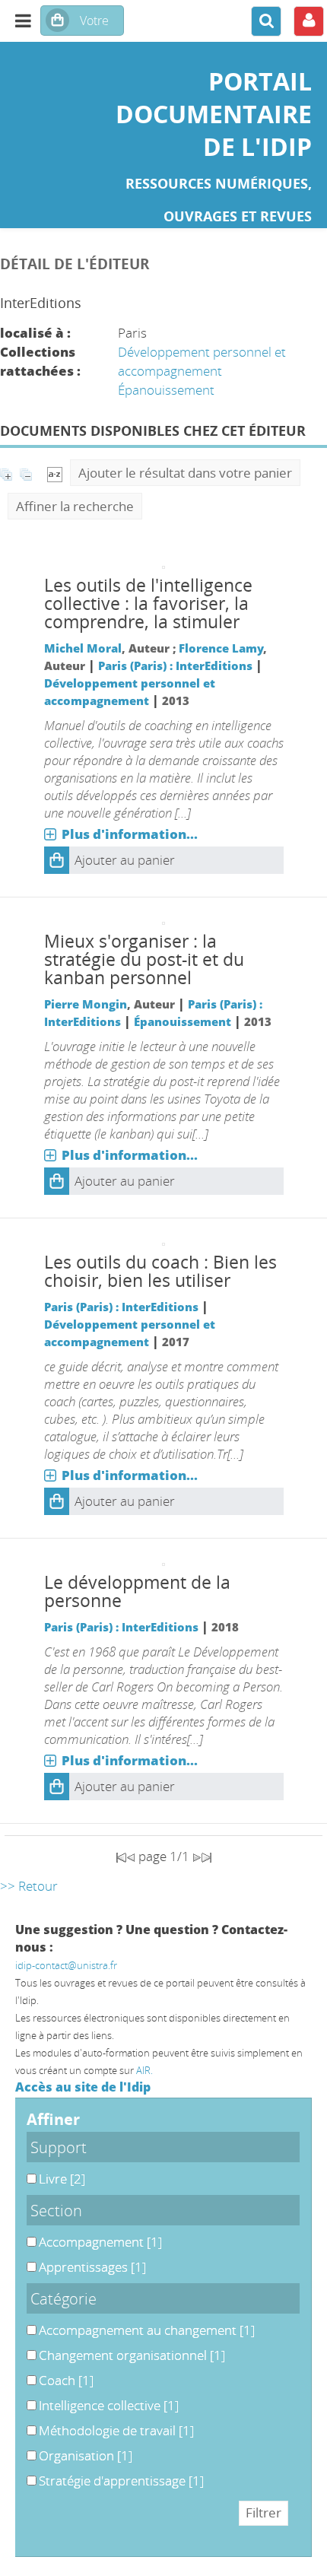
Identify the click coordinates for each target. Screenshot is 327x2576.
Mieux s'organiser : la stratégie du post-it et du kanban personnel (144, 959)
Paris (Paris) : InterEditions (175, 665)
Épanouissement (166, 390)
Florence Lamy (221, 648)
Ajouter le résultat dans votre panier (185, 473)
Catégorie (63, 2298)
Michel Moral (83, 648)
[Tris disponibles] (55, 473)
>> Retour (29, 1886)
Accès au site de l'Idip (83, 2087)
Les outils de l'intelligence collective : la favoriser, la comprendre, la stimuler (148, 604)
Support (59, 2147)
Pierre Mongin (86, 1004)
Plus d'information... (130, 834)
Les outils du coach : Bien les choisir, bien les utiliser (160, 1271)
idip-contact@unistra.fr (66, 1965)
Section (56, 2210)
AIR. (144, 2070)
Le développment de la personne (137, 1591)
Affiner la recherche (75, 506)
